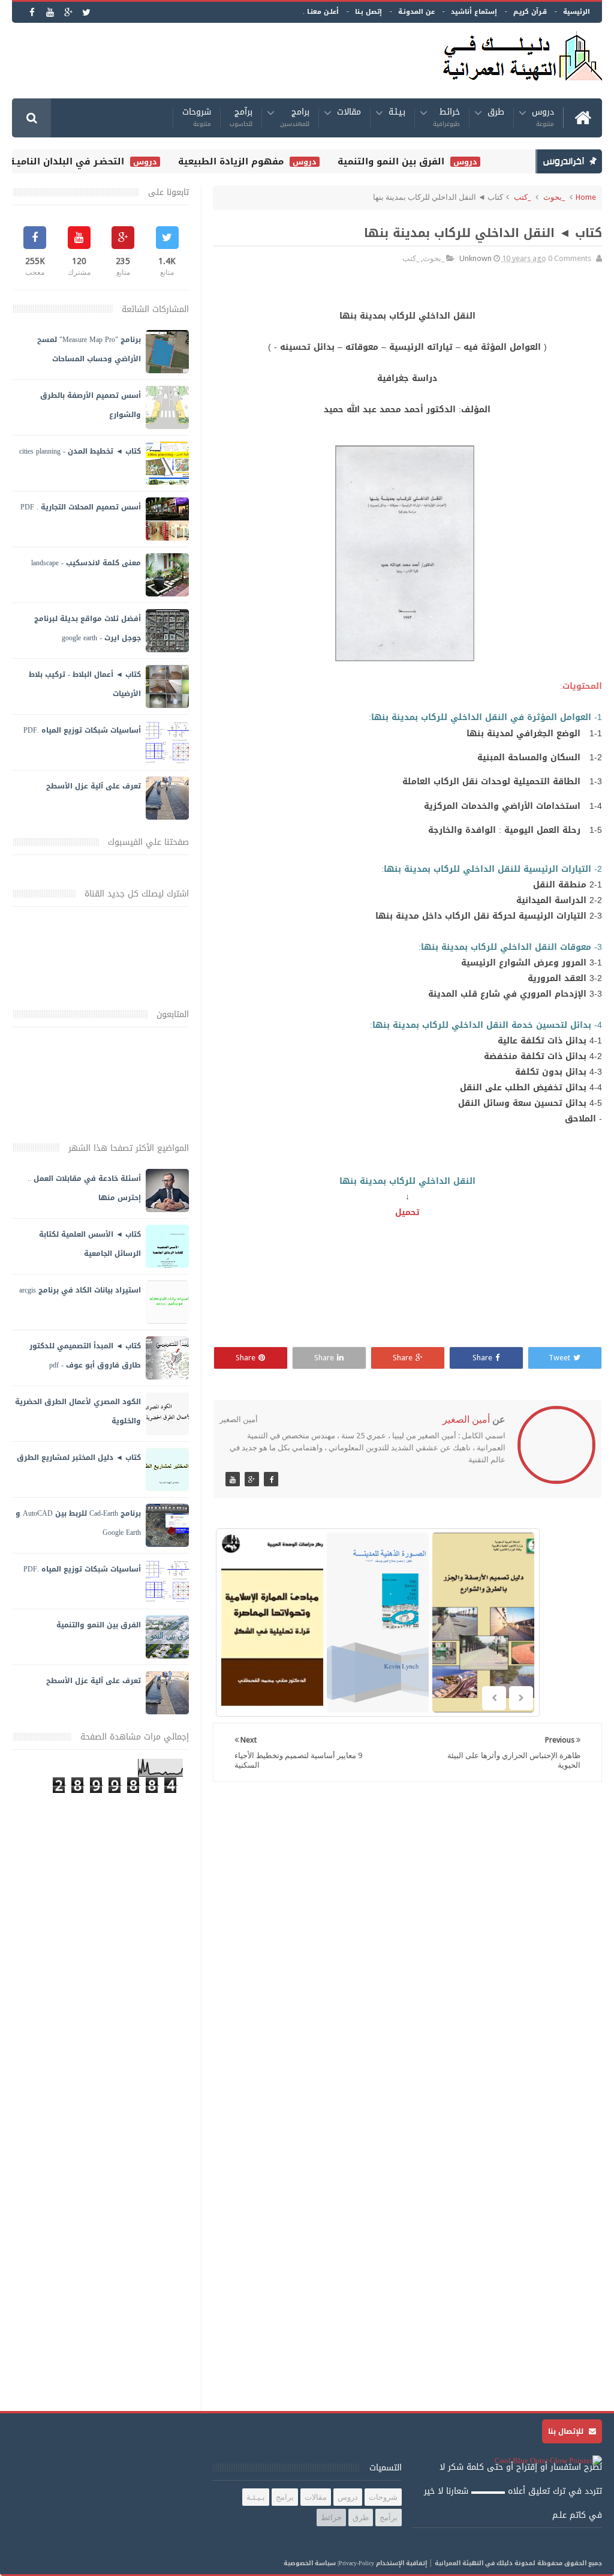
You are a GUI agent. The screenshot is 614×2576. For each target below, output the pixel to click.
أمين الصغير (466, 1419)
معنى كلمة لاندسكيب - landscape (86, 563)
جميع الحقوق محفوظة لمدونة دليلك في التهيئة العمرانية (518, 2563)
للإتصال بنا (567, 2431)
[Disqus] (407, 1947)
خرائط (446, 118)
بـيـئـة (397, 114)
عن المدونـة (416, 12)
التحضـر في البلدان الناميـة (83, 161)
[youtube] (50, 12)
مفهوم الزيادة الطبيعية (248, 161)
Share (482, 1358)
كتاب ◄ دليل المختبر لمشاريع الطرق (79, 1458)
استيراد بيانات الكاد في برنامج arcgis (80, 1290)
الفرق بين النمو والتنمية (408, 161)
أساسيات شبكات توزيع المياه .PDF (82, 730)
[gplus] (68, 12)
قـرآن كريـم (530, 12)
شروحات (197, 118)
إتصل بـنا (368, 12)
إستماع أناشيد (474, 12)
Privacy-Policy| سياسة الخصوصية (329, 2563)
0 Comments (570, 258)
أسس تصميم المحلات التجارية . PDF (81, 507)
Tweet (559, 1358)
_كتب (522, 197)
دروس (543, 118)
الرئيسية (577, 12)
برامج (295, 118)
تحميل (407, 1212)
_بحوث (554, 197)
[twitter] (86, 12)
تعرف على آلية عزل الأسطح (94, 786)
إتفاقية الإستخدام (401, 2563)
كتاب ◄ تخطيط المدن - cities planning (80, 451)
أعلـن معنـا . (321, 12)
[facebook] (32, 12)
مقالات (349, 114)
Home (586, 197)
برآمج (241, 118)
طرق (496, 114)
